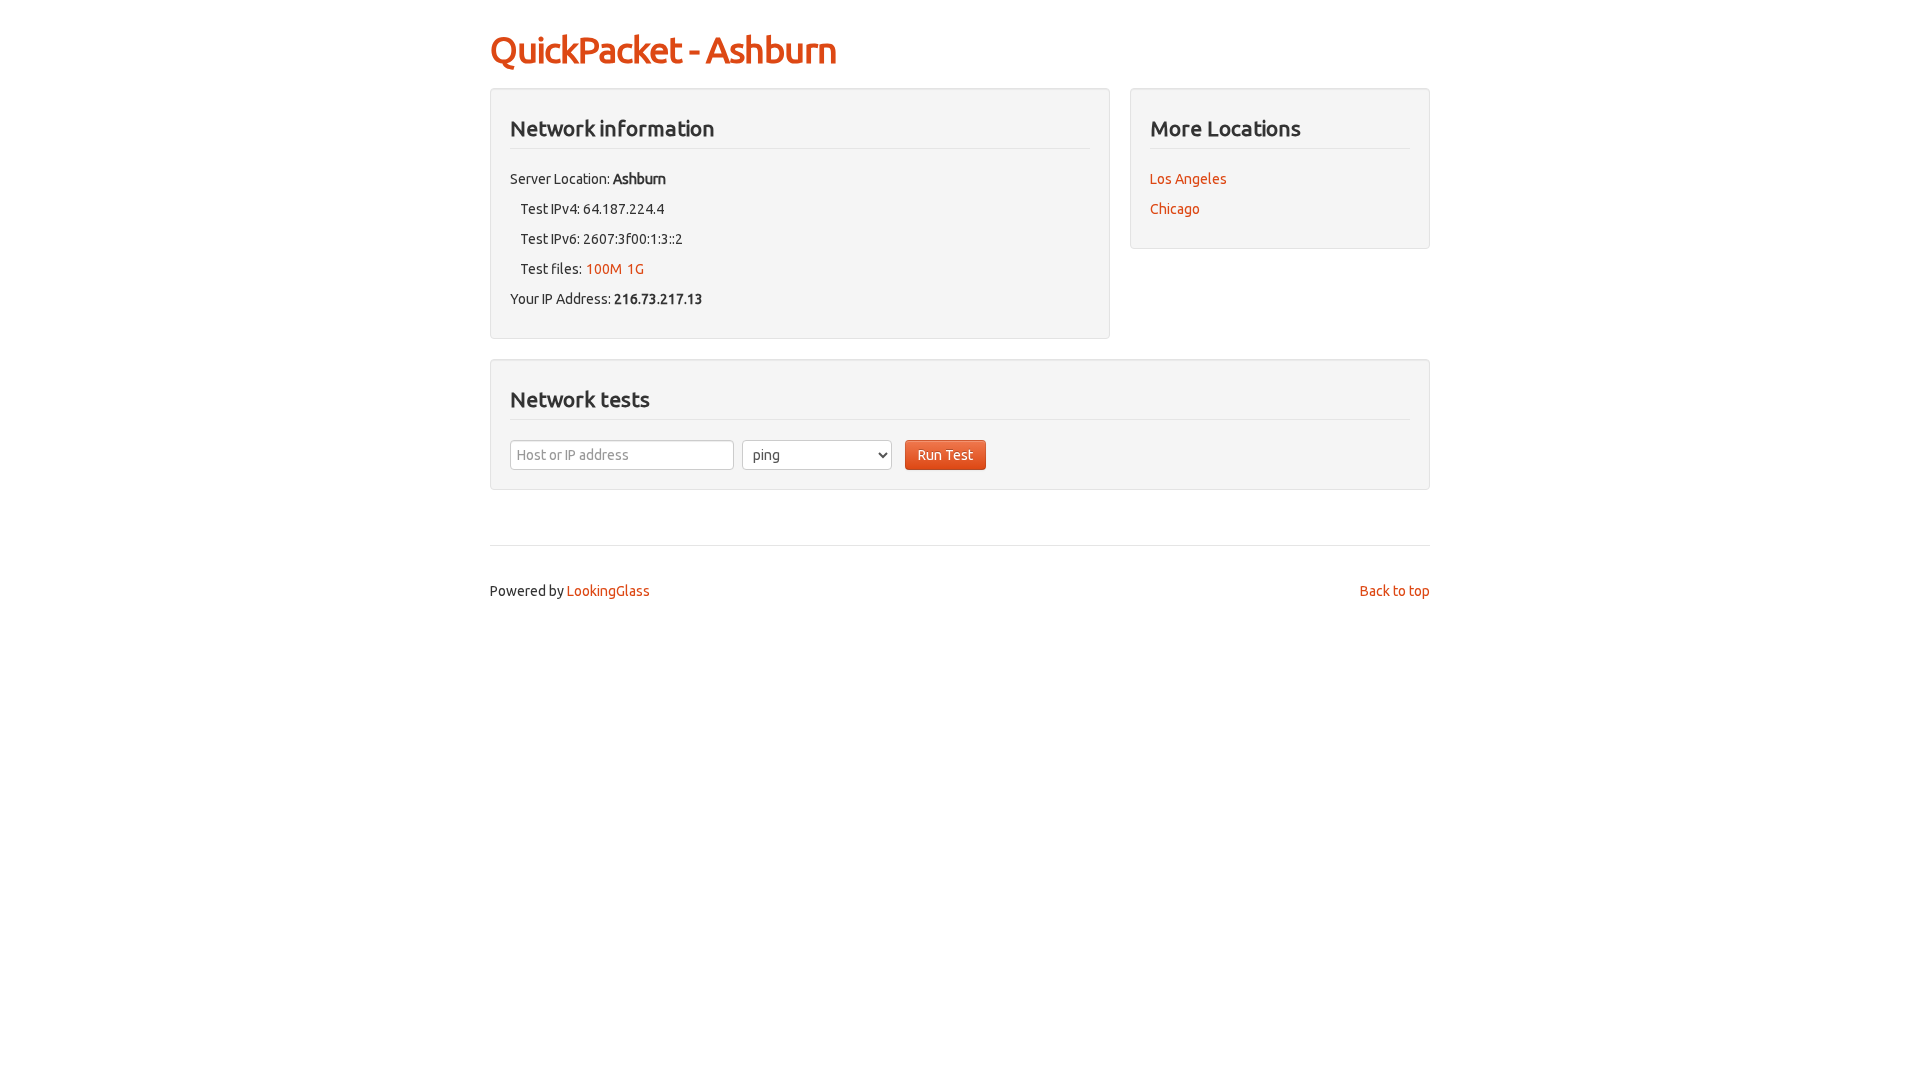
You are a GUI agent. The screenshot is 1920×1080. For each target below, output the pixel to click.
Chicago (1175, 209)
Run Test (945, 455)
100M (604, 269)
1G (635, 269)
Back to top (1395, 591)
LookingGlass (608, 591)
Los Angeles (1188, 179)
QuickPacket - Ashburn (663, 49)
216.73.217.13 (658, 299)
